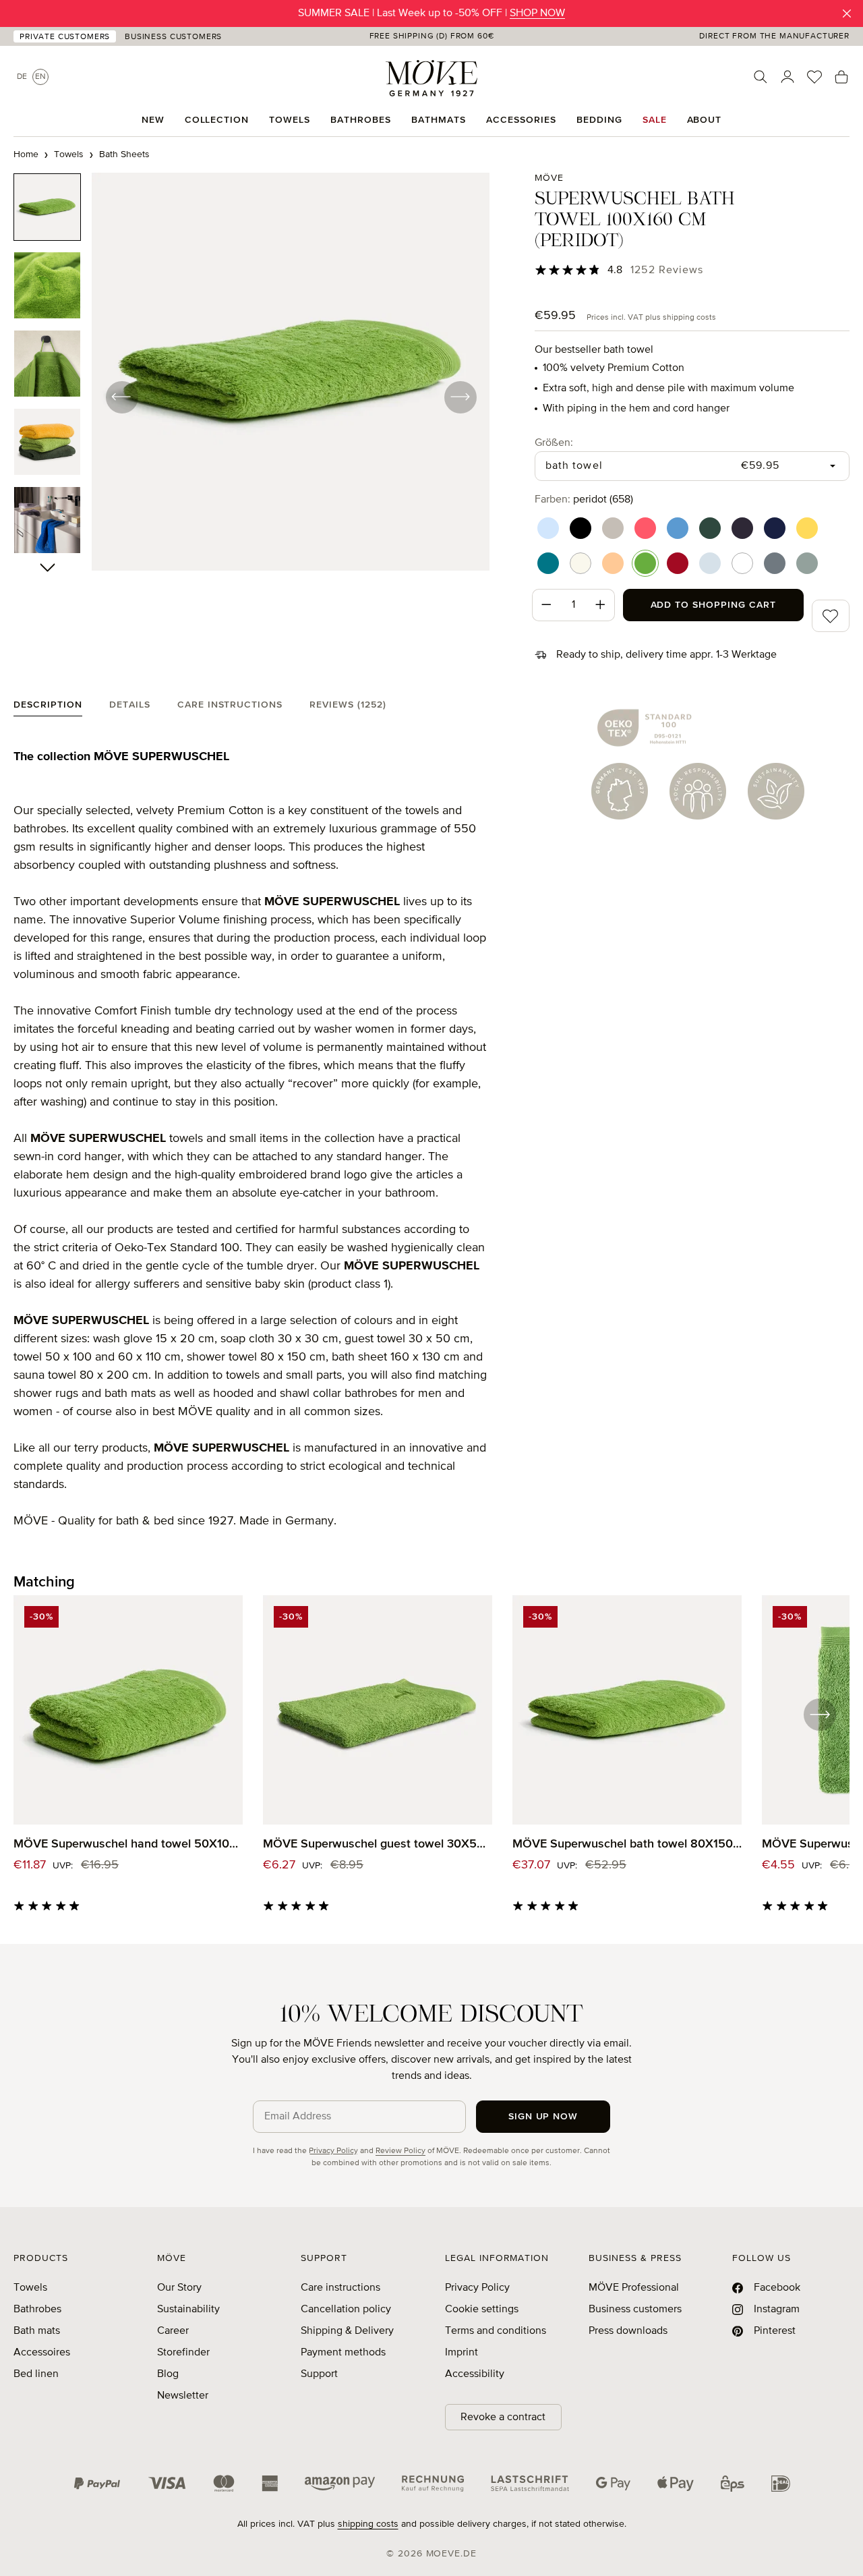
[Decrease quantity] (546, 605)
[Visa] (167, 2484)
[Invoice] (433, 2484)
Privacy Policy (333, 2151)
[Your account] (787, 77)
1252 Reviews (667, 270)
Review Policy (400, 2151)
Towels (30, 2288)
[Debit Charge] (530, 2484)
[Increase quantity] (601, 605)
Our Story (179, 2288)
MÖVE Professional (634, 2288)
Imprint (462, 2353)
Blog (168, 2374)
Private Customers (65, 37)
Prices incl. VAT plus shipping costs (651, 318)
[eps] (733, 2484)
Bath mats (37, 2331)
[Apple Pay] (676, 2484)
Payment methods (343, 2353)
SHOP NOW (537, 13)
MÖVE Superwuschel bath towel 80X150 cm (627, 1844)
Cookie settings (482, 2310)
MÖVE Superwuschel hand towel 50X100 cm (128, 1844)
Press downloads (628, 2331)
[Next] (460, 397)
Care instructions (340, 2288)
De (22, 77)
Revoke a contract (503, 2417)
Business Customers (173, 37)
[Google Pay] (613, 2484)
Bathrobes (37, 2310)
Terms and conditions (496, 2331)
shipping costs (368, 2524)
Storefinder (183, 2353)
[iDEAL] (781, 2484)
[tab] (48, 708)
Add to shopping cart (714, 605)
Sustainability (188, 2310)
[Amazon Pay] (340, 2484)
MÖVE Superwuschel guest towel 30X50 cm (378, 1844)
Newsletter (183, 2396)
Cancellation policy (346, 2310)
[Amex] (270, 2484)
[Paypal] (97, 2484)
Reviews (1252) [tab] (348, 705)
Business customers (635, 2310)
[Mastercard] (224, 2483)
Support (319, 2374)
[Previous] (121, 397)
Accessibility (475, 2374)
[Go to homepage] (431, 78)
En (40, 77)
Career (173, 2331)
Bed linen (36, 2374)
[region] (252, 397)
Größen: (554, 443)
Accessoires (42, 2353)
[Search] (761, 77)
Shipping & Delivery (347, 2331)
